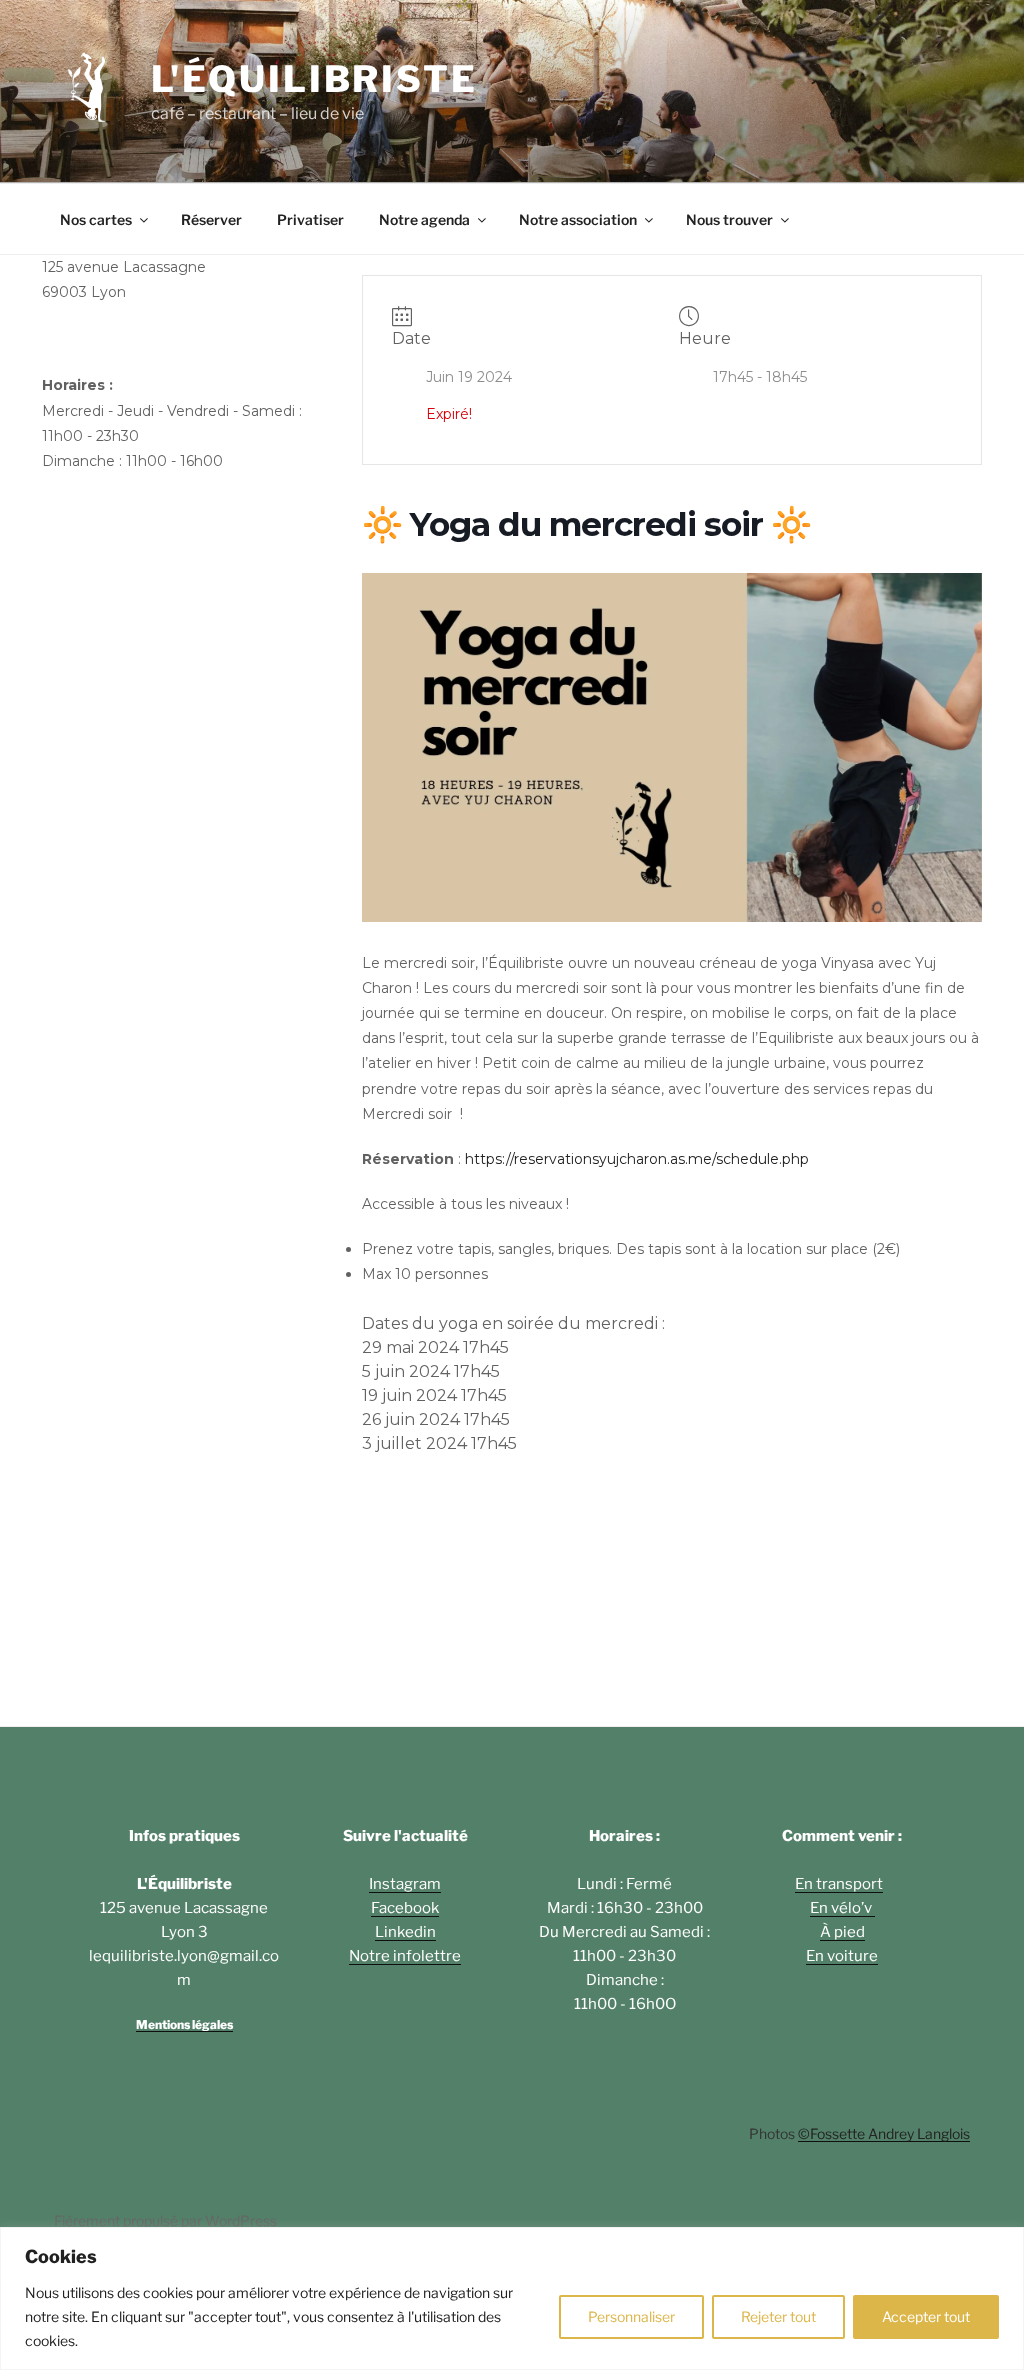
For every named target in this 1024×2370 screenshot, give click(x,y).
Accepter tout (926, 2316)
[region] (512, 2298)
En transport (839, 1884)
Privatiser (310, 219)
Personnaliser (631, 2316)
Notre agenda (424, 219)
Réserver (211, 219)
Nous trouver (729, 219)
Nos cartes (96, 219)
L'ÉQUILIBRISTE (314, 79)
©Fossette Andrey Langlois (884, 2133)
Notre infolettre (405, 1956)
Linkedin (405, 1932)
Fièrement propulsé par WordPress (165, 2220)
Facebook (405, 1908)
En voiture (842, 1956)
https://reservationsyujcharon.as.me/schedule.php (637, 1159)
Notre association (578, 219)
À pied (842, 1932)
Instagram (405, 1884)
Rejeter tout (778, 2316)
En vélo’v (842, 1908)
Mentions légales (184, 2024)
